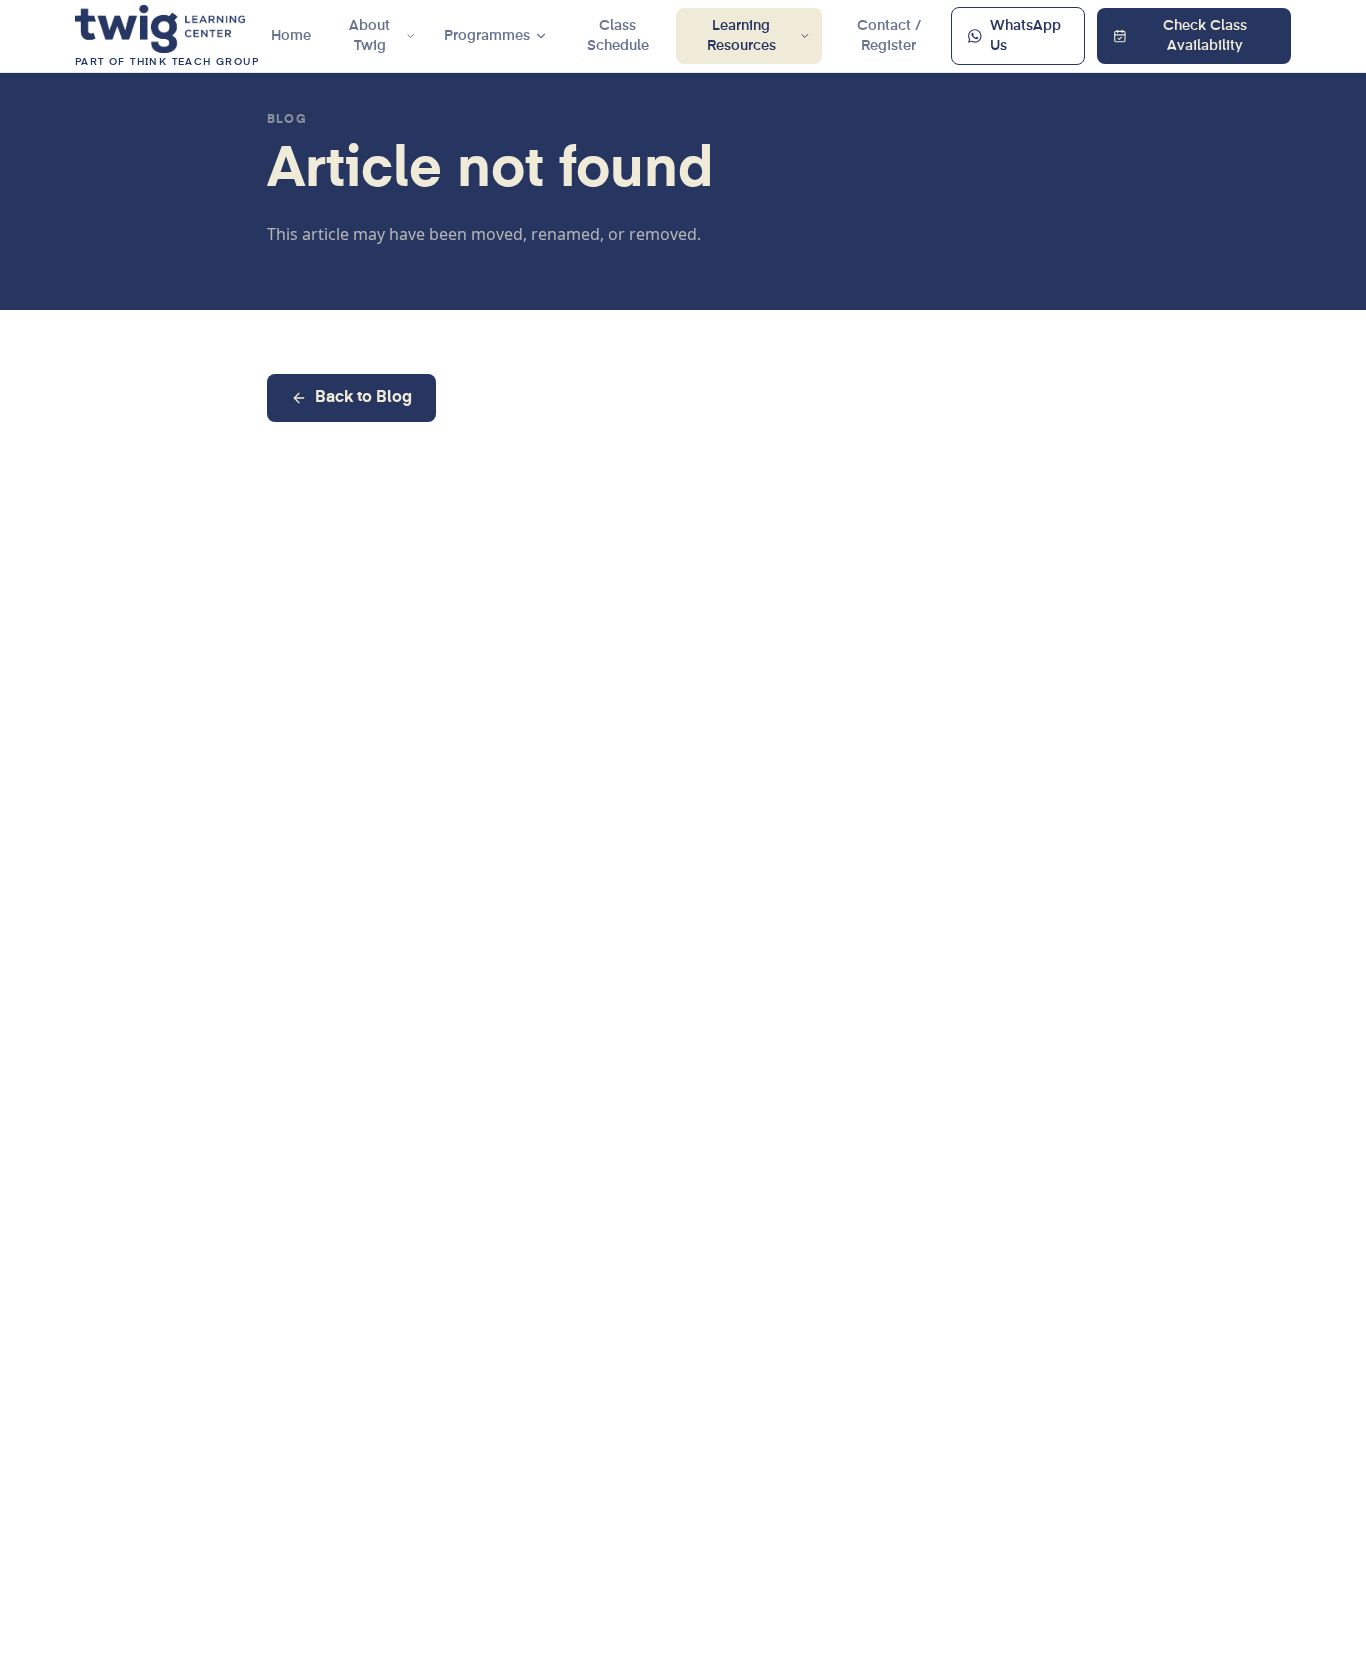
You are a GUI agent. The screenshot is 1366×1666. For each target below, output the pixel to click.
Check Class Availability (1205, 36)
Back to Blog (363, 398)
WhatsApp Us (1025, 36)
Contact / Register (889, 36)
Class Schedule (618, 36)
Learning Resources (741, 36)
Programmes (487, 36)
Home (291, 36)
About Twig (369, 36)
